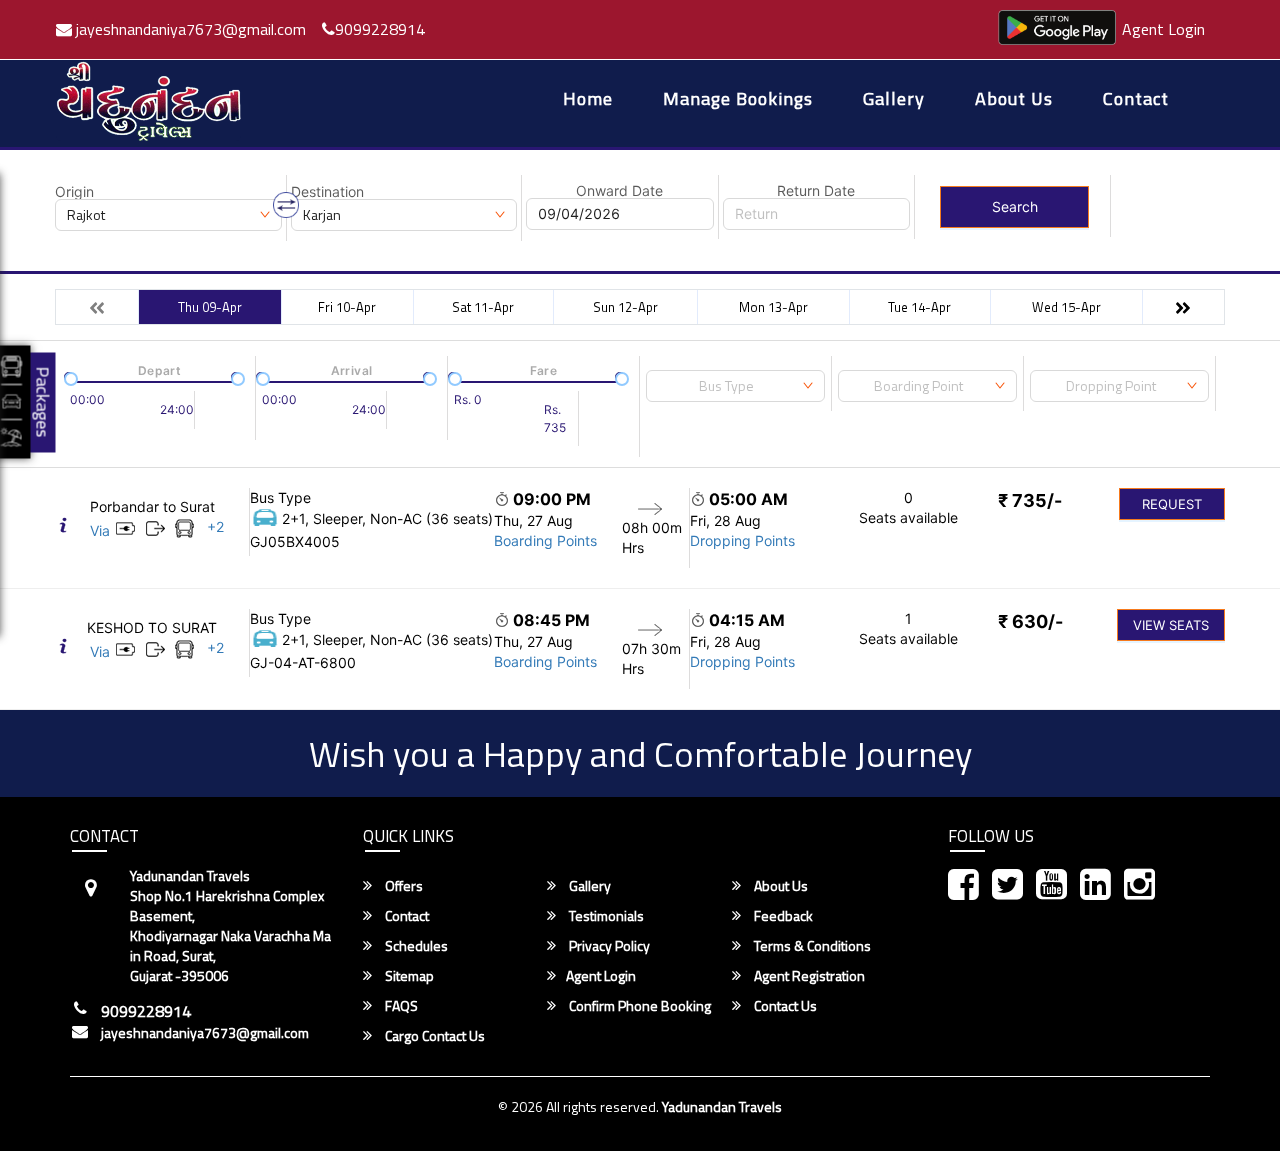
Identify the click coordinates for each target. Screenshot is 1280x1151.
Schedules (415, 946)
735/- (1030, 500)
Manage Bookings (738, 100)
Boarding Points (545, 540)
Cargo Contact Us (433, 1036)
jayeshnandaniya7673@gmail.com (189, 29)
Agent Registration (808, 976)
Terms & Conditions (811, 946)
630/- (1030, 621)
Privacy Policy (608, 946)
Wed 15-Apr (1066, 307)
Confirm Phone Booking (638, 1006)
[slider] (69, 377)
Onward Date (619, 191)
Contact (1136, 100)
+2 (215, 526)
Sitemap (408, 976)
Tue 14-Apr (919, 307)
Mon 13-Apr (773, 307)
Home (588, 100)
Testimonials (605, 916)
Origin (74, 192)
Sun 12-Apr (625, 307)
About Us (1014, 100)
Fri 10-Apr (347, 307)
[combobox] (735, 386)
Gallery (894, 100)
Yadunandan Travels (722, 1106)
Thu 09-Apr (210, 307)
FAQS (400, 1006)
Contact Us (784, 1006)
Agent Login (1163, 29)
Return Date (816, 191)
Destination (327, 192)
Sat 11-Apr (483, 307)
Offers (402, 886)
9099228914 (380, 29)
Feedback (782, 916)
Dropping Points (742, 540)
